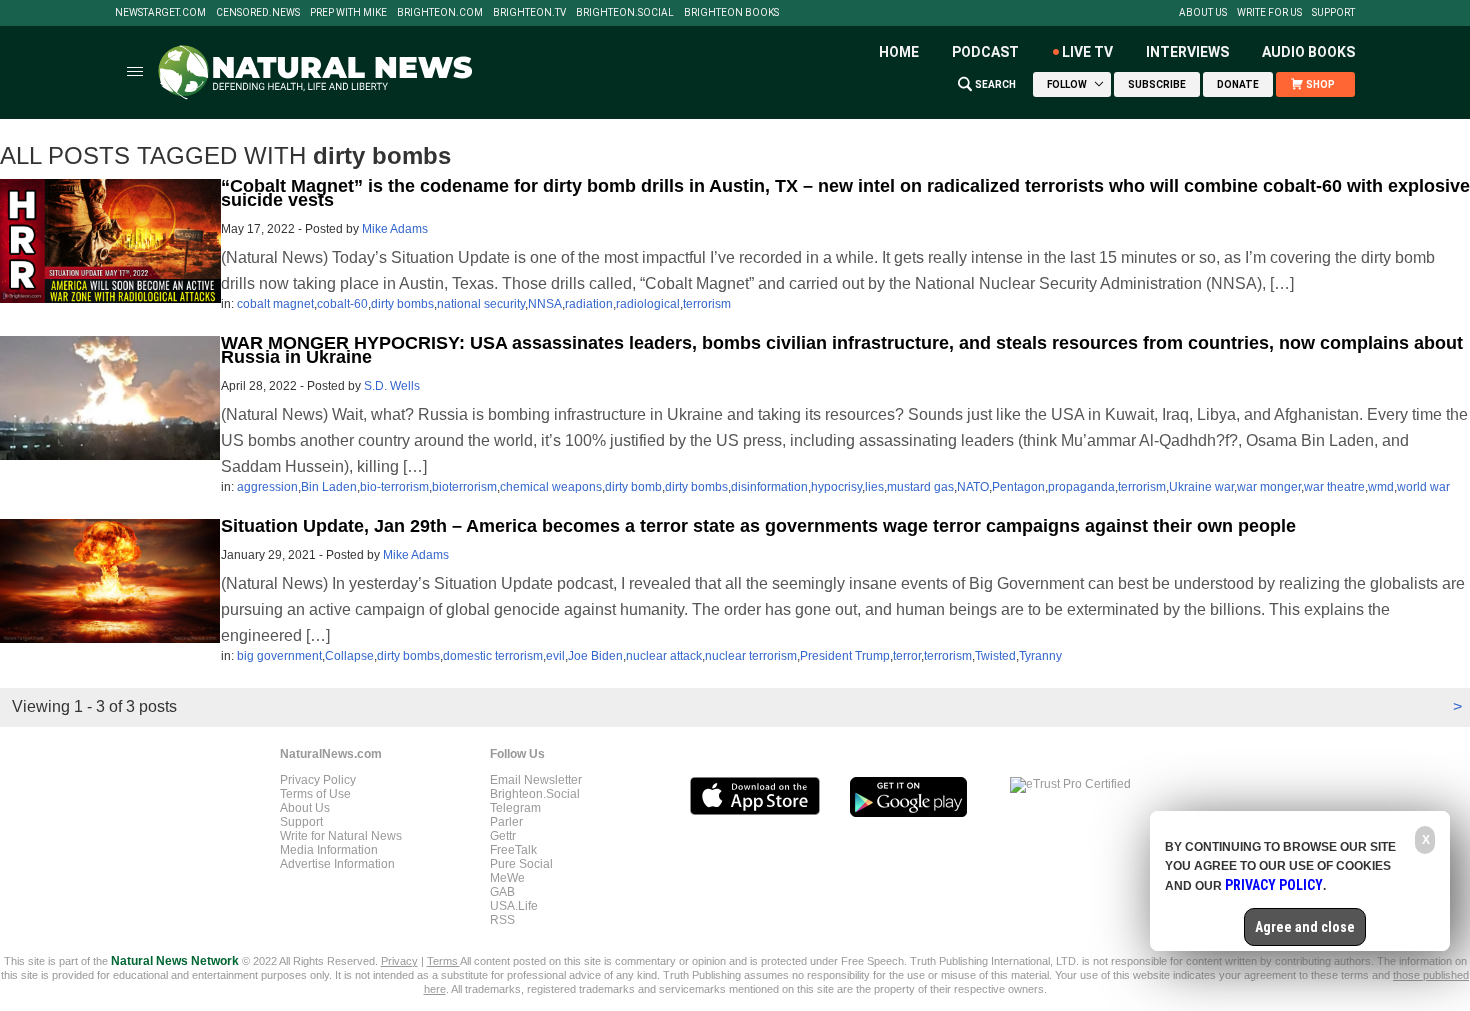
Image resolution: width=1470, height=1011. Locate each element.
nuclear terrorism (751, 656)
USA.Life (514, 906)
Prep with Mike (348, 13)
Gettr (503, 836)
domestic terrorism (493, 656)
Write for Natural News (341, 836)
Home (899, 52)
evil (555, 656)
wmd (1381, 487)
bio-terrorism (394, 487)
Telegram (515, 808)
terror (907, 656)
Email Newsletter (536, 780)
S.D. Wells (392, 386)
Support (1333, 13)
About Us (1203, 13)
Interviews (1187, 52)
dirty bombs (402, 304)
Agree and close (1305, 927)
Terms (443, 961)
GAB (502, 892)
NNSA (545, 304)
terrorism (707, 304)
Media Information (329, 850)
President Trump (845, 656)
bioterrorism (464, 487)
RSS (502, 920)
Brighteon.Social (625, 13)
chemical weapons (551, 487)
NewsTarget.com (160, 13)
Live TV (1087, 52)
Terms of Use (315, 794)
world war (1423, 487)
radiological (648, 304)
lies (874, 487)
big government (279, 656)
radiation (589, 304)
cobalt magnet (275, 304)
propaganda (1081, 487)
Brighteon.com (440, 13)
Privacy (399, 961)
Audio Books (1308, 52)
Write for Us (1269, 13)
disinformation (769, 487)
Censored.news (258, 13)
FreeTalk (513, 850)
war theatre (1334, 487)
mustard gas (920, 487)
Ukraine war (1201, 487)
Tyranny (1040, 656)
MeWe (507, 878)
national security (481, 304)
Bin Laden (329, 487)
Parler (506, 822)
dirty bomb (633, 487)
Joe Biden (595, 656)
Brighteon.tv (529, 13)
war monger (1269, 487)
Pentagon (1018, 487)
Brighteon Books (731, 13)
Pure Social (521, 864)
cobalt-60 (342, 304)
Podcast (985, 52)
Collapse (349, 656)
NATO (973, 487)
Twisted (995, 656)
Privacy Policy (318, 780)
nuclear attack (664, 656)
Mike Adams (395, 229)
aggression (267, 487)
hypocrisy (836, 487)
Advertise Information (337, 864)
